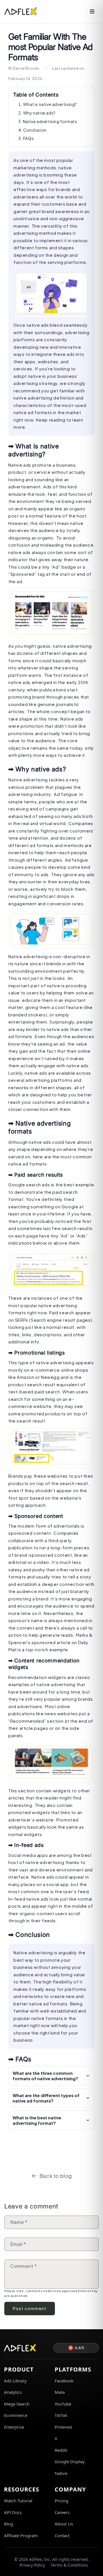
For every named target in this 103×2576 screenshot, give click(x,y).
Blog (9, 2524)
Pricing (62, 2501)
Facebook (64, 2381)
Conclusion (35, 130)
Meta (60, 2392)
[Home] (21, 11)
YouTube (63, 2404)
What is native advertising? (50, 104)
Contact (62, 2535)
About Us (64, 2524)
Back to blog (56, 2176)
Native (61, 2473)
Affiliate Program (21, 2535)
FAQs (28, 138)
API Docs (13, 2512)
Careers (62, 2512)
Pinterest (63, 2427)
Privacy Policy (32, 2565)
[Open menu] (92, 11)
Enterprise (14, 2427)
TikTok (61, 2415)
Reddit (61, 2450)
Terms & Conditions (69, 2565)
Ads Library (15, 2381)
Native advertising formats (50, 121)
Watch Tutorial (18, 2501)
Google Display (70, 2461)
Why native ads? (39, 113)
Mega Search (17, 2404)
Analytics (13, 2392)
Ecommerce (16, 2415)
